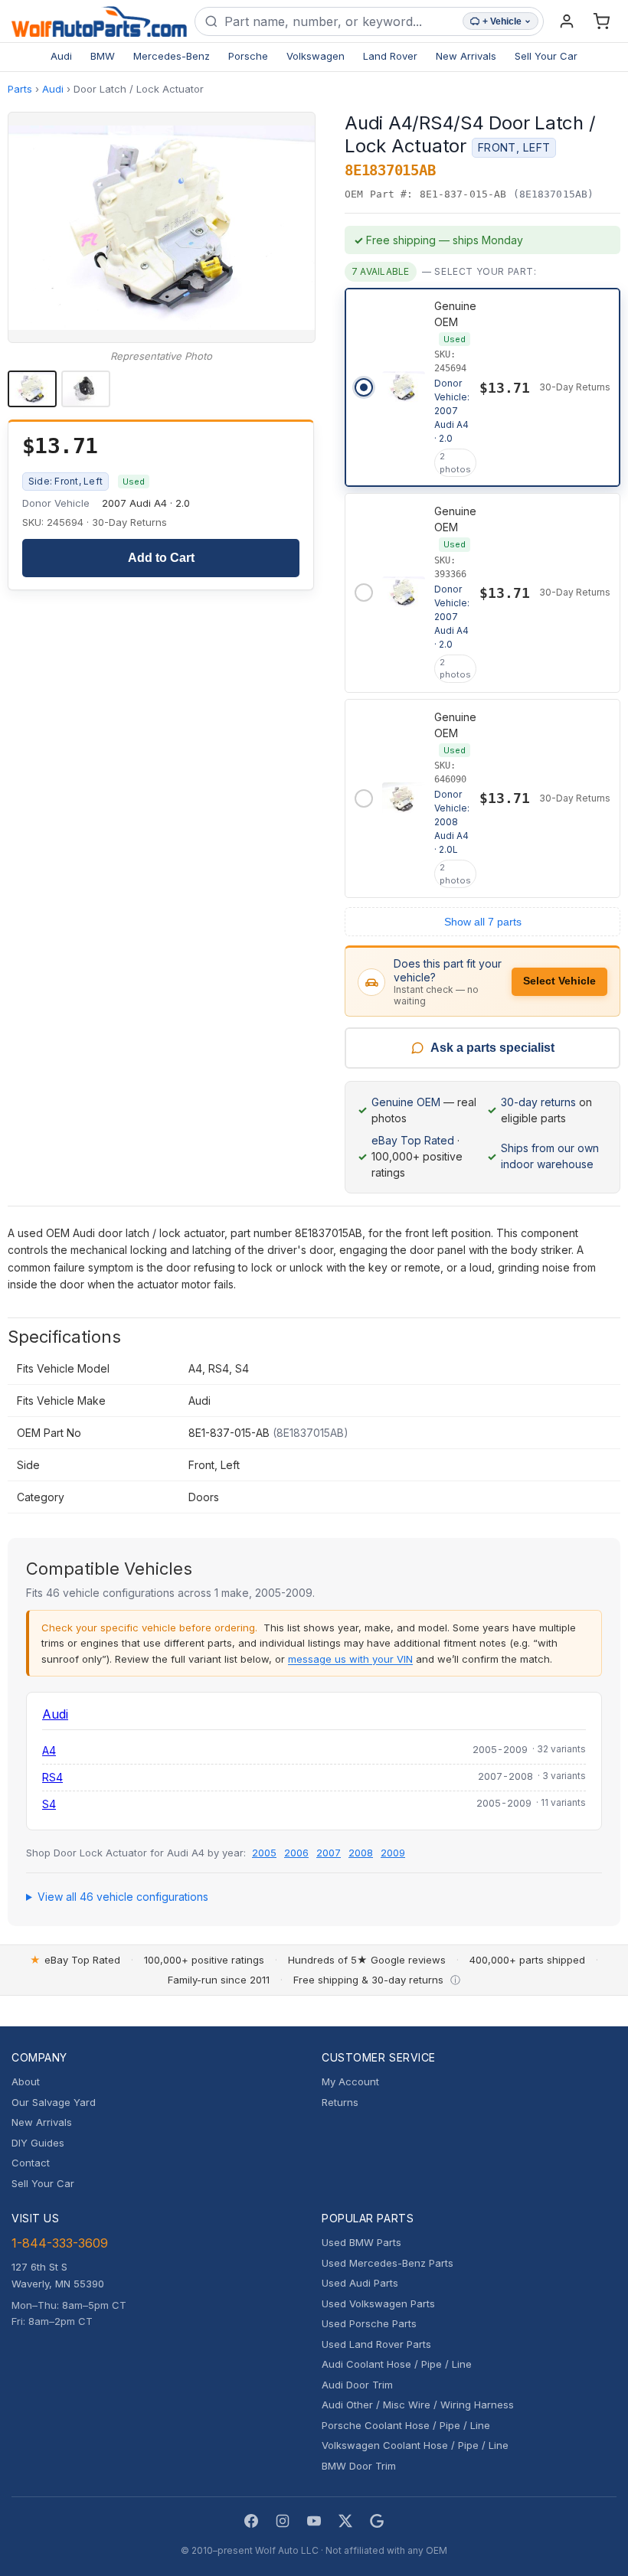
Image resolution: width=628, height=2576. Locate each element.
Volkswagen (316, 56)
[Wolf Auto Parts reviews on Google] (377, 2521)
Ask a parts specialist (492, 1048)
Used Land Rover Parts (376, 2344)
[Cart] (601, 21)
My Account (350, 2081)
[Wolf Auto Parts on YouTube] (314, 2521)
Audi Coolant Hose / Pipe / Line (397, 2364)
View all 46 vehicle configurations (123, 1897)
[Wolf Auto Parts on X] (345, 2521)
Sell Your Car (546, 56)
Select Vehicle (559, 981)
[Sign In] (567, 21)
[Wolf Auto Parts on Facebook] (251, 2521)
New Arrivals (466, 56)
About (26, 2081)
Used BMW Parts (361, 2242)
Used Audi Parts (360, 2283)
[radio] (482, 387)
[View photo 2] (86, 389)
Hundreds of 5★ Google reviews (367, 1960)
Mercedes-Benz (172, 56)
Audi (61, 56)
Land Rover (390, 56)
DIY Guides (38, 2143)
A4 (49, 1750)
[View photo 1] (32, 389)
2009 (393, 1853)
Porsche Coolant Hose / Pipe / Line (406, 2425)
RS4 (52, 1777)
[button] (162, 227)
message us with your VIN (350, 1659)
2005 (264, 1853)
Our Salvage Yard (54, 2102)
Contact (31, 2163)
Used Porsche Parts (369, 2323)
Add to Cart (161, 558)
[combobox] (340, 21)
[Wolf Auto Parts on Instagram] (283, 2521)
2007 (329, 1853)
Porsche (248, 56)
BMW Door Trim (359, 2466)
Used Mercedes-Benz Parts (388, 2263)
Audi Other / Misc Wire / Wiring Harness (418, 2405)
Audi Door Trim (357, 2385)
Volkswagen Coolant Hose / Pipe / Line (415, 2445)
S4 (49, 1804)
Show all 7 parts (483, 922)
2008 (361, 1853)
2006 (296, 1853)
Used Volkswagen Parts (378, 2303)
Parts (20, 89)
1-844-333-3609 (60, 2243)
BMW (103, 56)
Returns (340, 2102)
